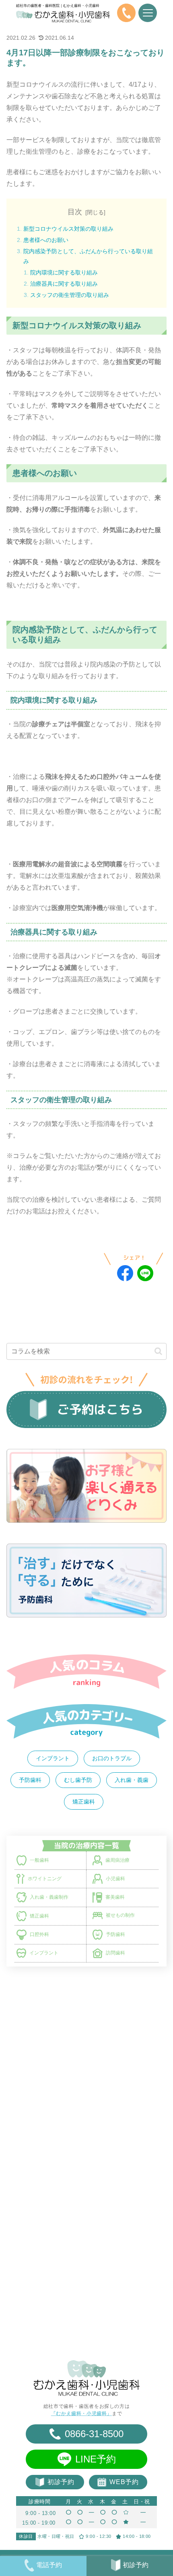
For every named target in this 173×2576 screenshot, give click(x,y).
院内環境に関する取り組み (64, 272)
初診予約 (136, 2565)
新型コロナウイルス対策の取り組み (68, 229)
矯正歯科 (84, 1802)
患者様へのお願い (46, 240)
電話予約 (49, 2565)
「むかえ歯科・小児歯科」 (81, 2413)
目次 (75, 212)
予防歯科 (30, 1780)
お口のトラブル (112, 1758)
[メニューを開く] (148, 13)
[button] (158, 1351)
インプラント (53, 1758)
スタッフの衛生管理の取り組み (70, 295)
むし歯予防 (78, 1780)
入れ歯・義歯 (132, 1780)
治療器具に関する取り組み (64, 284)
